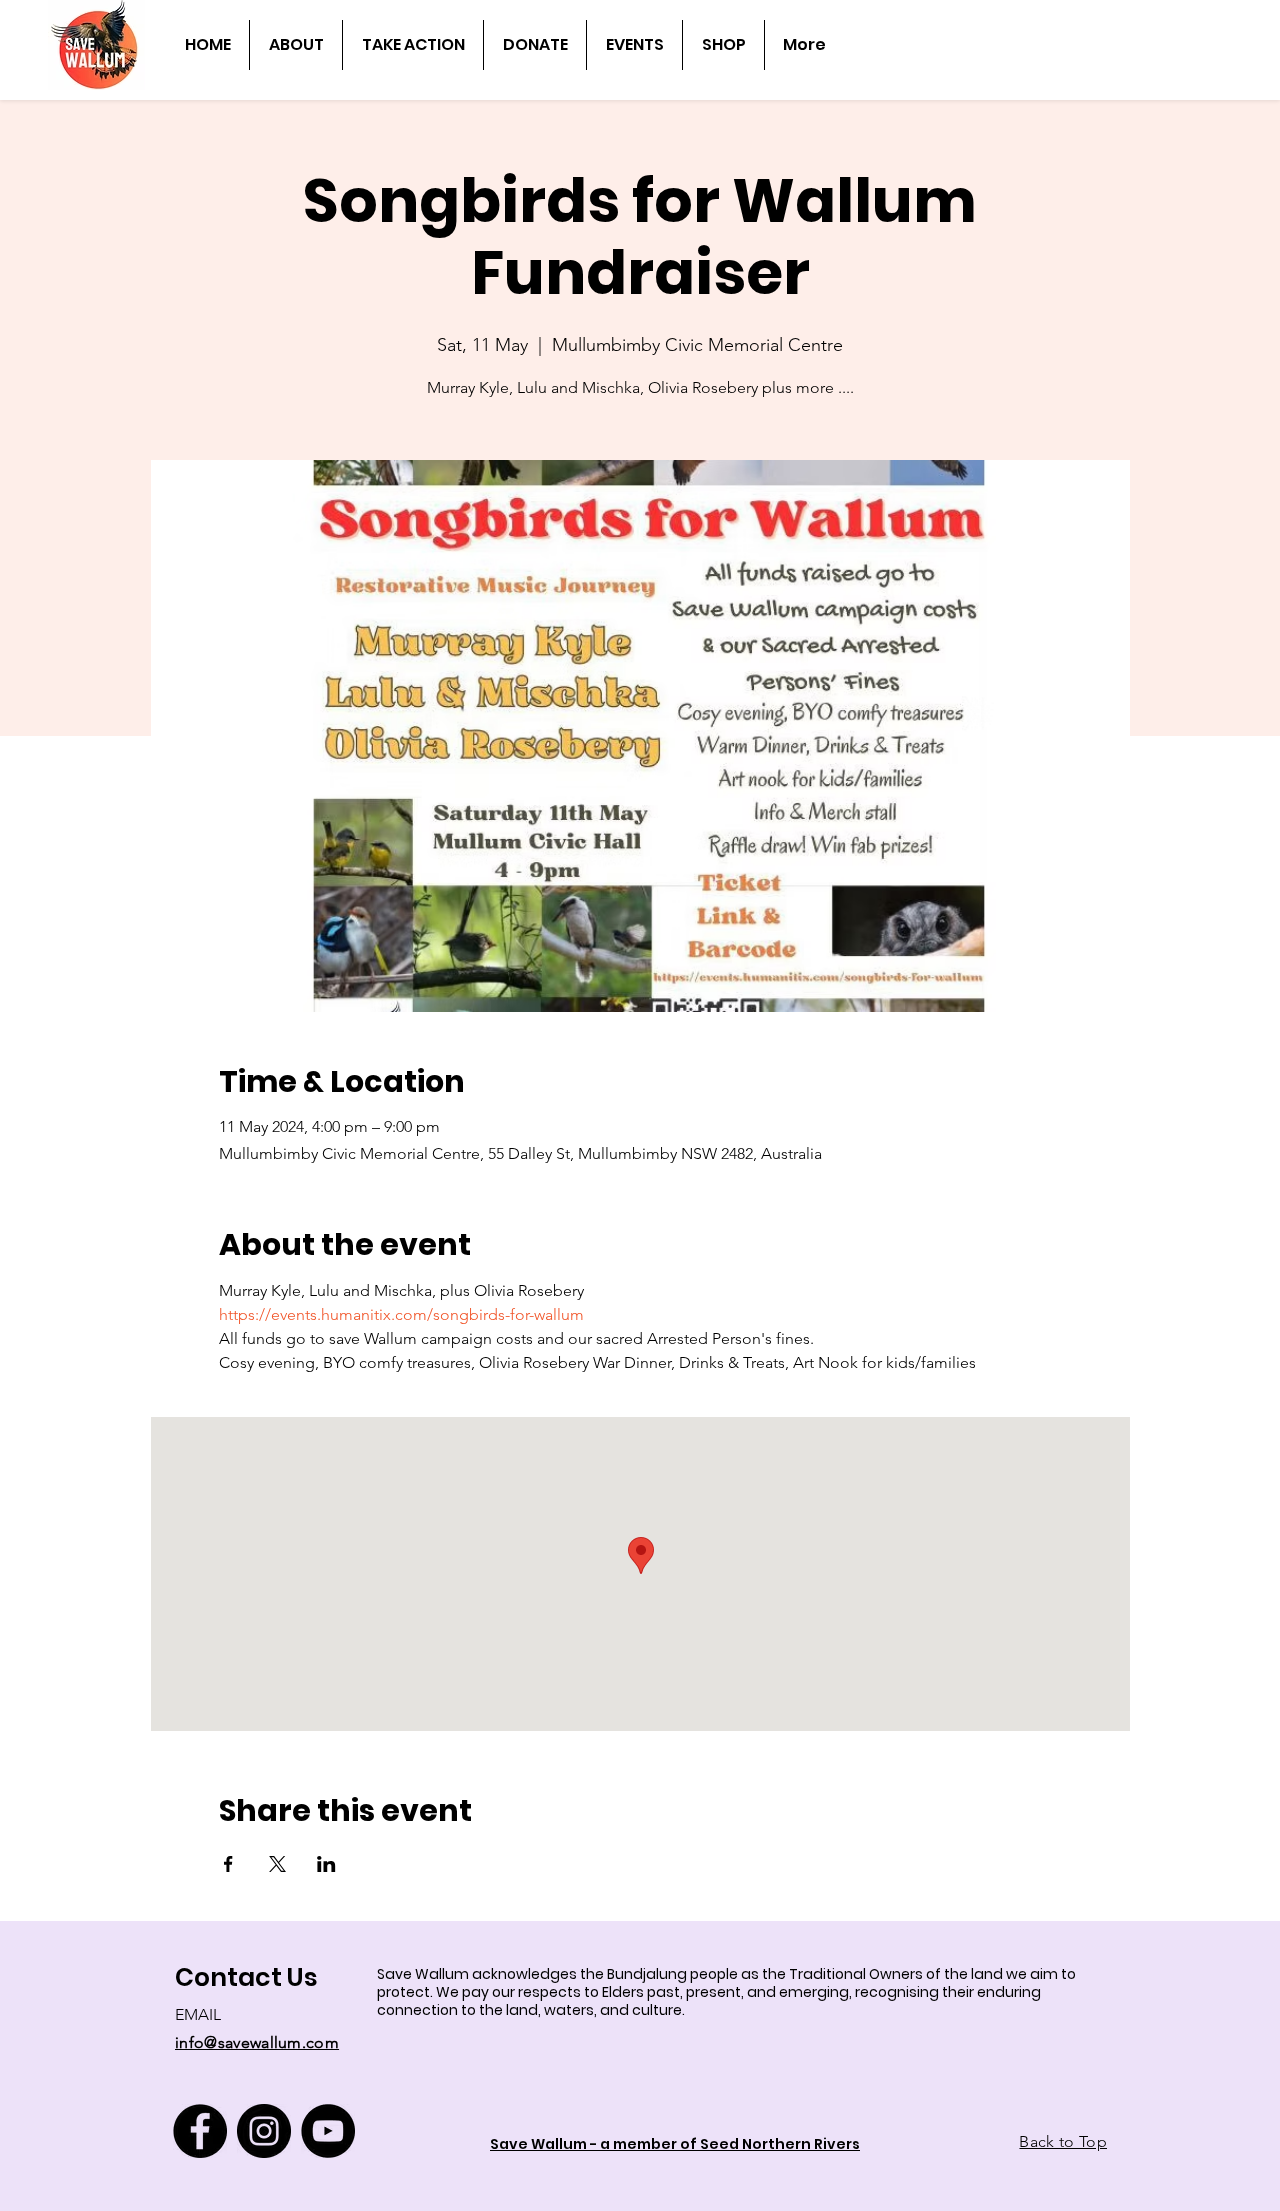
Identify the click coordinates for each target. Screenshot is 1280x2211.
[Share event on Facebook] (228, 1864)
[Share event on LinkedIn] (326, 1864)
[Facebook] (200, 2131)
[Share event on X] (277, 1864)
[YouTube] (328, 2131)
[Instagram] (264, 2131)
